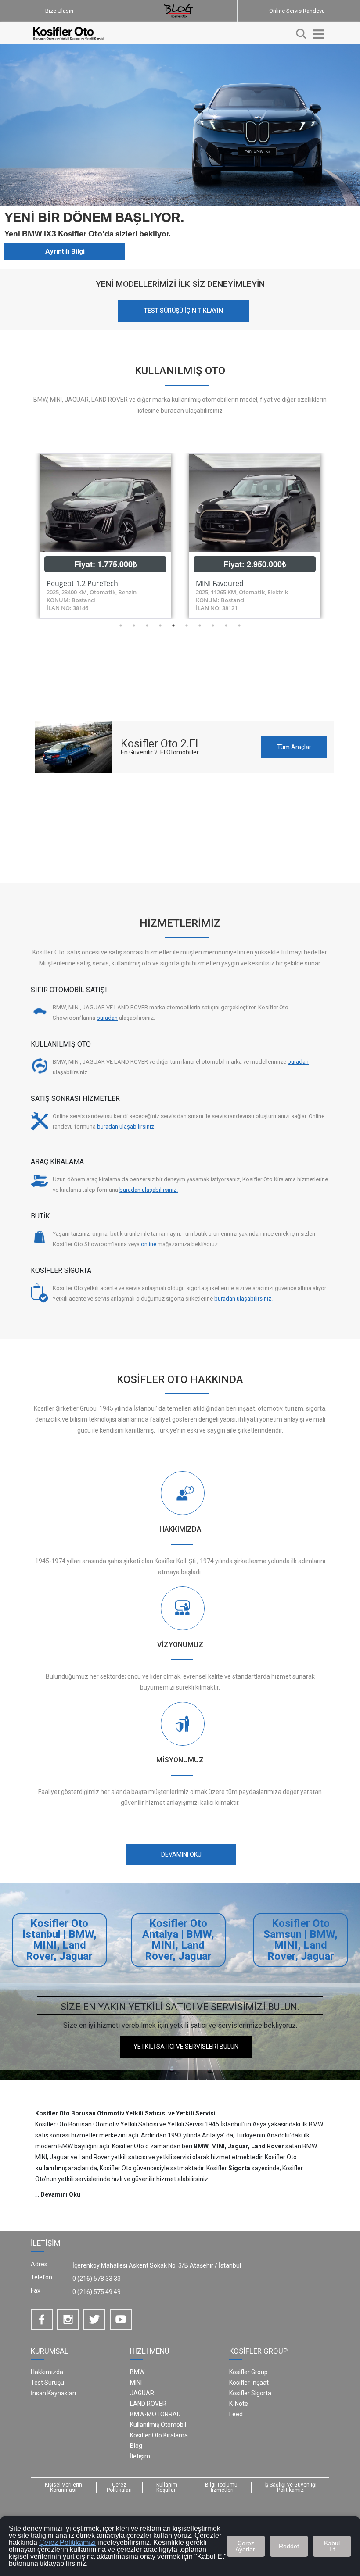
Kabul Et (332, 2546)
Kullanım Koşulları (167, 2487)
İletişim (140, 2456)
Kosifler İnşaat (249, 2383)
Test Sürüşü (47, 2383)
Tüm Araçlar (294, 747)
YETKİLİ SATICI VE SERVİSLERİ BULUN (186, 2047)
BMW (137, 2372)
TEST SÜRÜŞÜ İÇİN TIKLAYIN (184, 311)
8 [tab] (213, 625)
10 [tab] (239, 625)
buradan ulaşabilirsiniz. (126, 1127)
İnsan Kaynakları (53, 2393)
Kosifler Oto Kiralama (159, 2435)
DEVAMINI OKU (181, 1854)
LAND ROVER (148, 2404)
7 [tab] (200, 625)
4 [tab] (160, 625)
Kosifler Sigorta (250, 2393)
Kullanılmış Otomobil (158, 2425)
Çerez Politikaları (119, 2487)
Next (336, 536)
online (149, 1244)
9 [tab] (226, 625)
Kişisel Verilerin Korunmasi (63, 2487)
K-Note (239, 2404)
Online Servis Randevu (297, 11)
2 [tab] (134, 625)
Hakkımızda (47, 2372)
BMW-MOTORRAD (155, 2414)
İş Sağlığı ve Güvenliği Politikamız (290, 2487)
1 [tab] (121, 625)
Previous (24, 536)
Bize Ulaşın (59, 11)
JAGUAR (142, 2393)
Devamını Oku (60, 2194)
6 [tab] (187, 625)
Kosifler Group (248, 2372)
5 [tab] (173, 625)
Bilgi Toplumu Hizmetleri (221, 2487)
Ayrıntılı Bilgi (65, 251)
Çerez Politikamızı (67, 2542)
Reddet (289, 2546)
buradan (107, 1018)
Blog (136, 2446)
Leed (236, 2414)
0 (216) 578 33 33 (97, 2279)
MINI (136, 2383)
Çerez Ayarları (246, 2546)
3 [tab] (147, 625)
